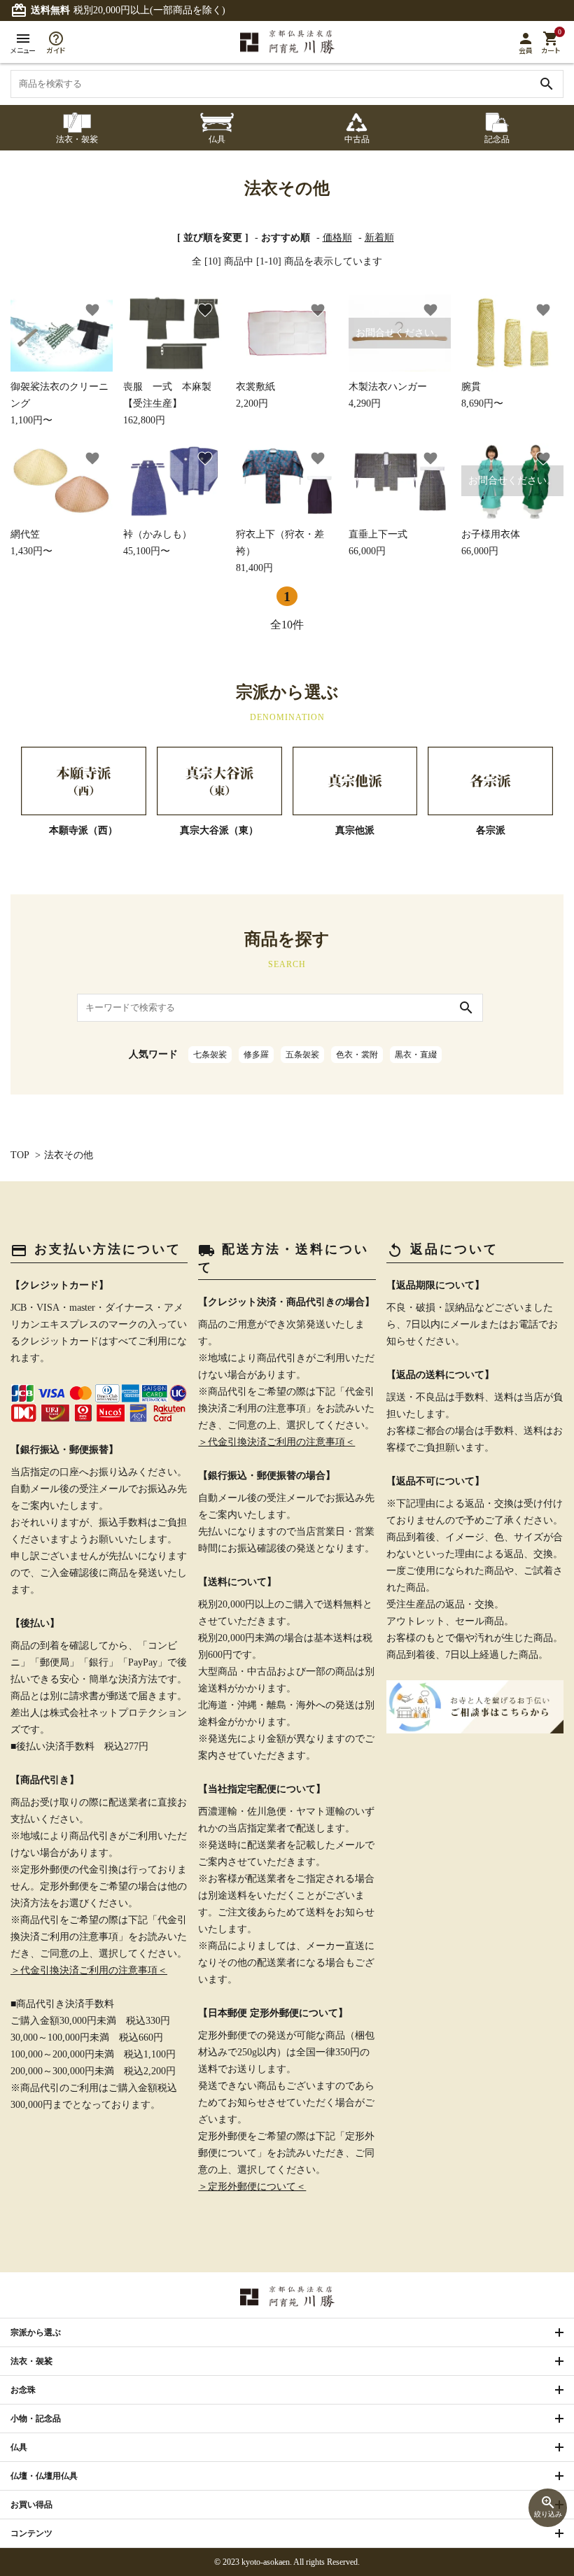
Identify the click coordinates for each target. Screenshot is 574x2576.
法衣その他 (69, 1155)
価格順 (337, 238)
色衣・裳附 (357, 1055)
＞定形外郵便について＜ (252, 2187)
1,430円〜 (31, 543)
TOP (20, 1155)
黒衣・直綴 (416, 1055)
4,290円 (396, 368)
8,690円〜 (482, 395)
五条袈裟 (302, 1055)
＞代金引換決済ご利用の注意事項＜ (89, 1970)
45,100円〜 (157, 543)
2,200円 (255, 395)
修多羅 (256, 1055)
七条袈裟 (210, 1055)
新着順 (379, 238)
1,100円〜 (59, 403)
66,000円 (378, 543)
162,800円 (172, 403)
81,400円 (280, 551)
